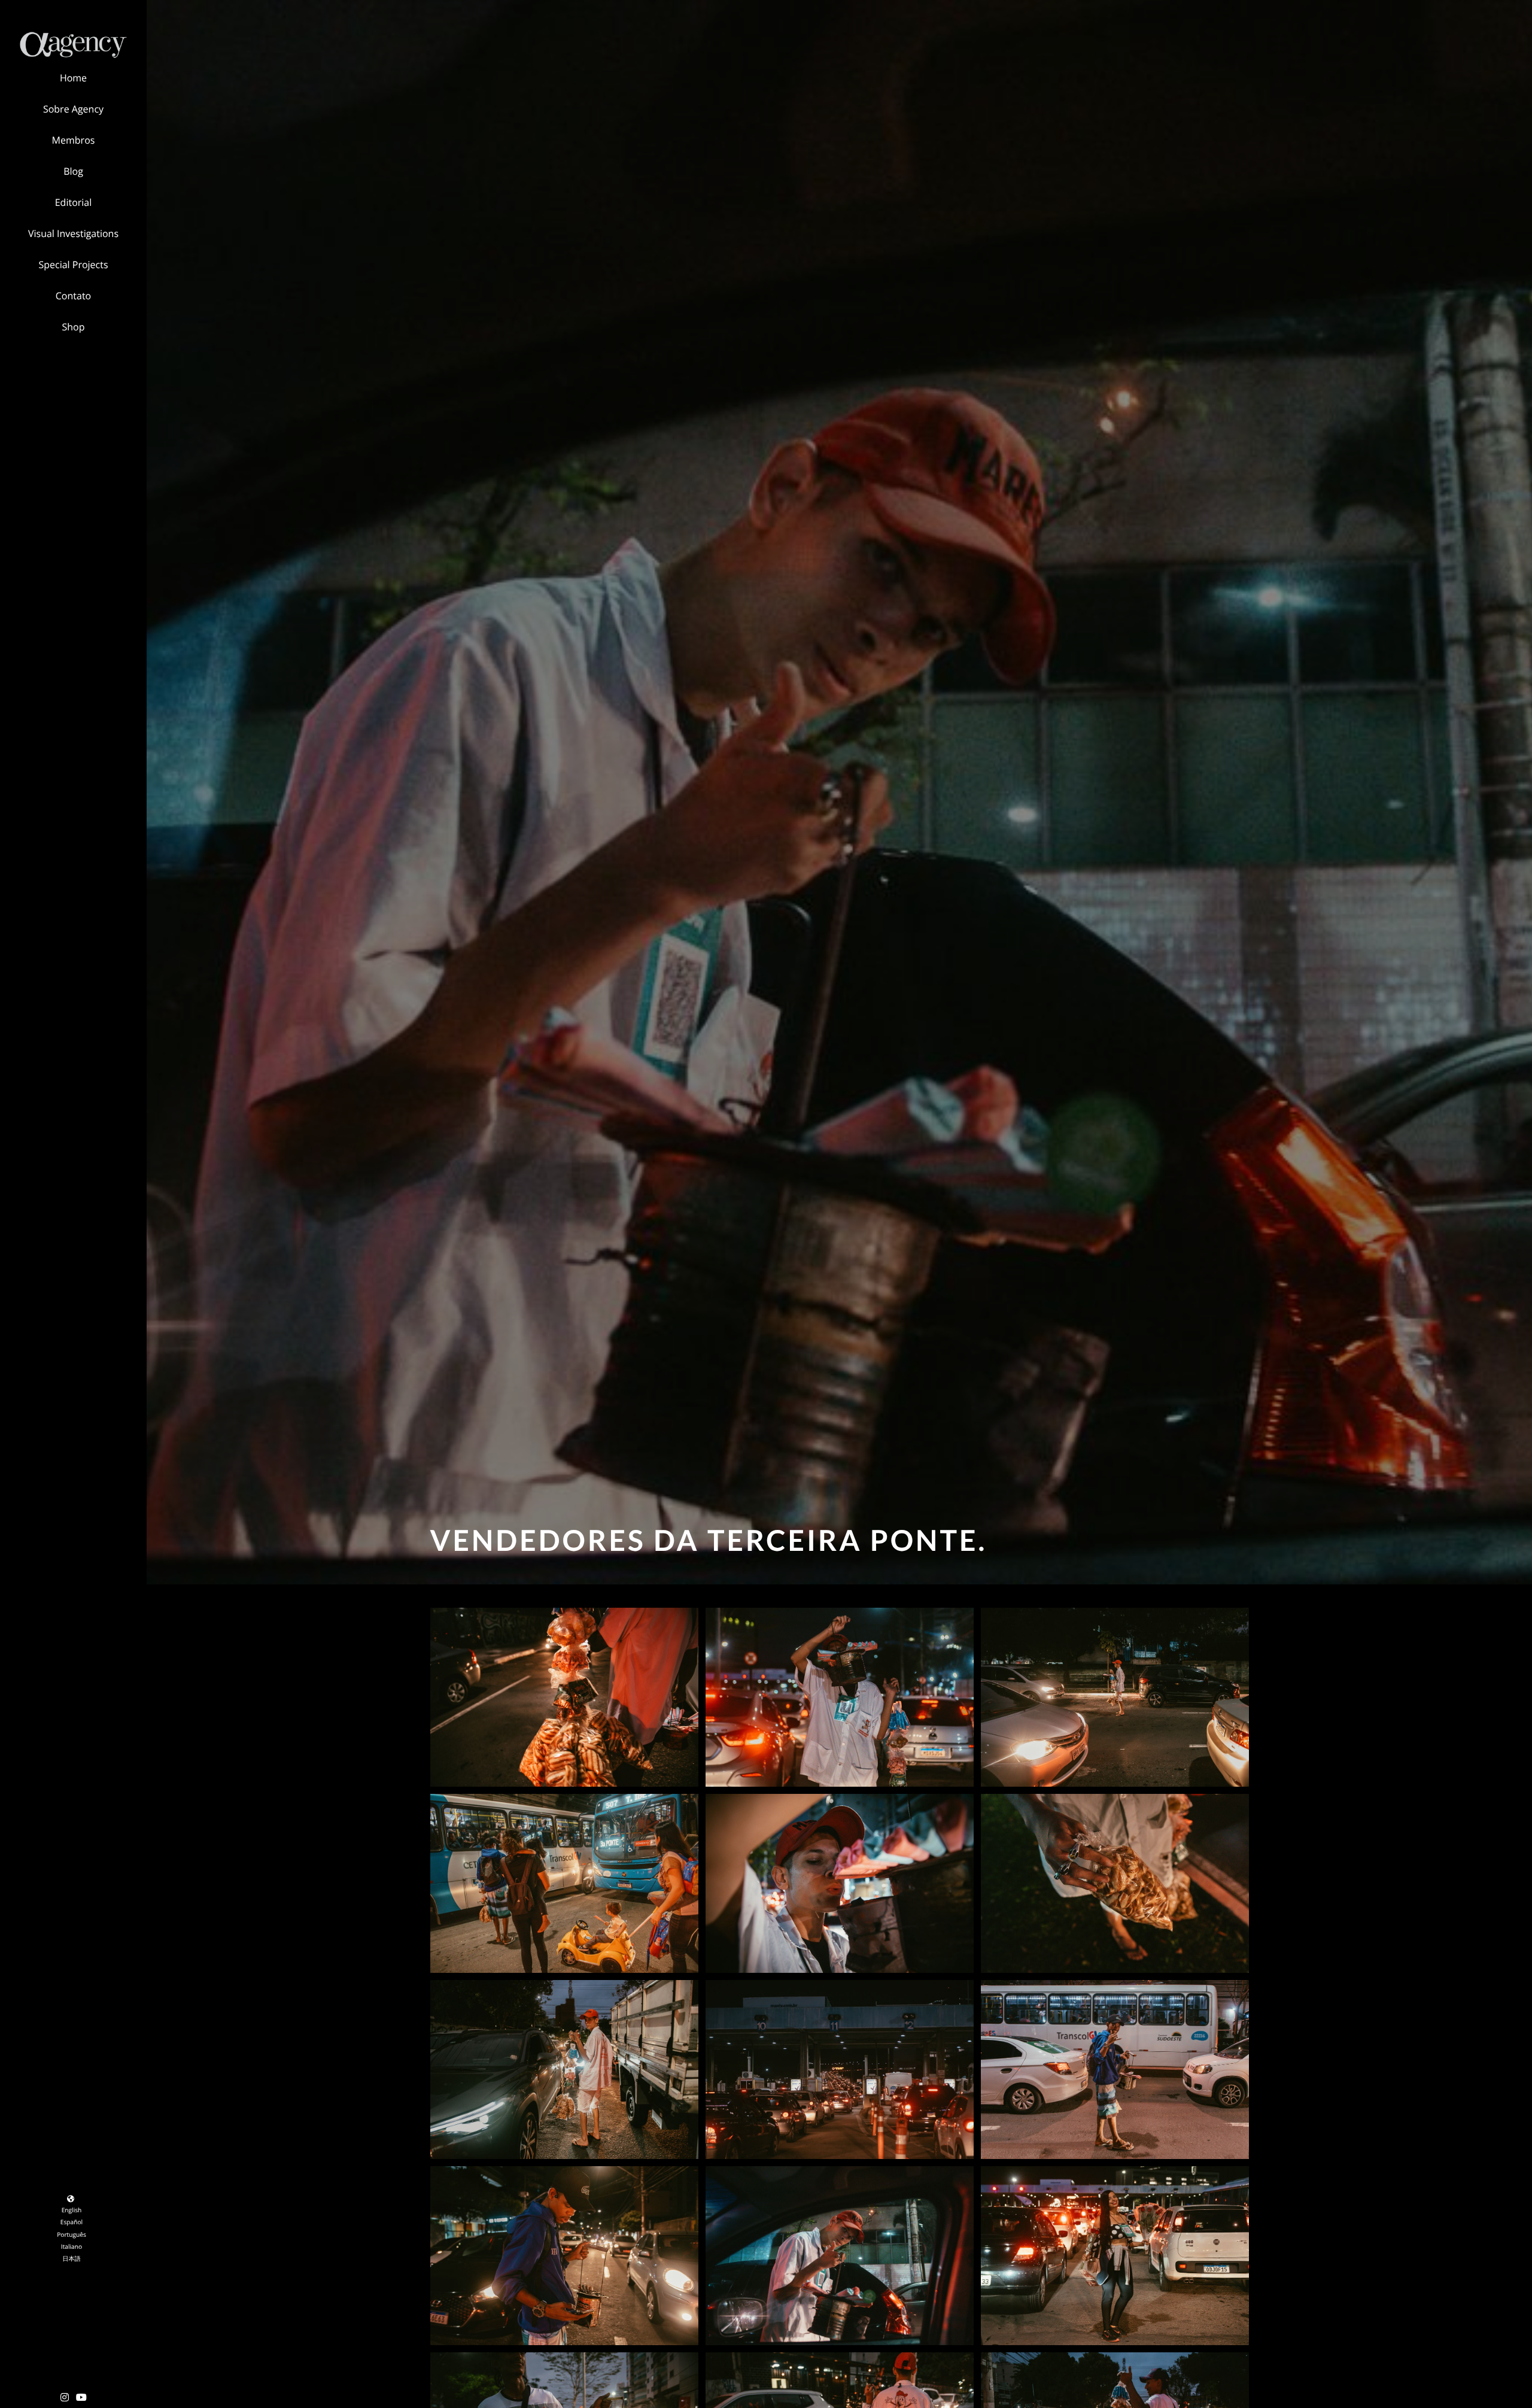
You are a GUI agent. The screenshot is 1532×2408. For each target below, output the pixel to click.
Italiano (72, 2246)
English (72, 2210)
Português (72, 2234)
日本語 (72, 2258)
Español (72, 2222)
